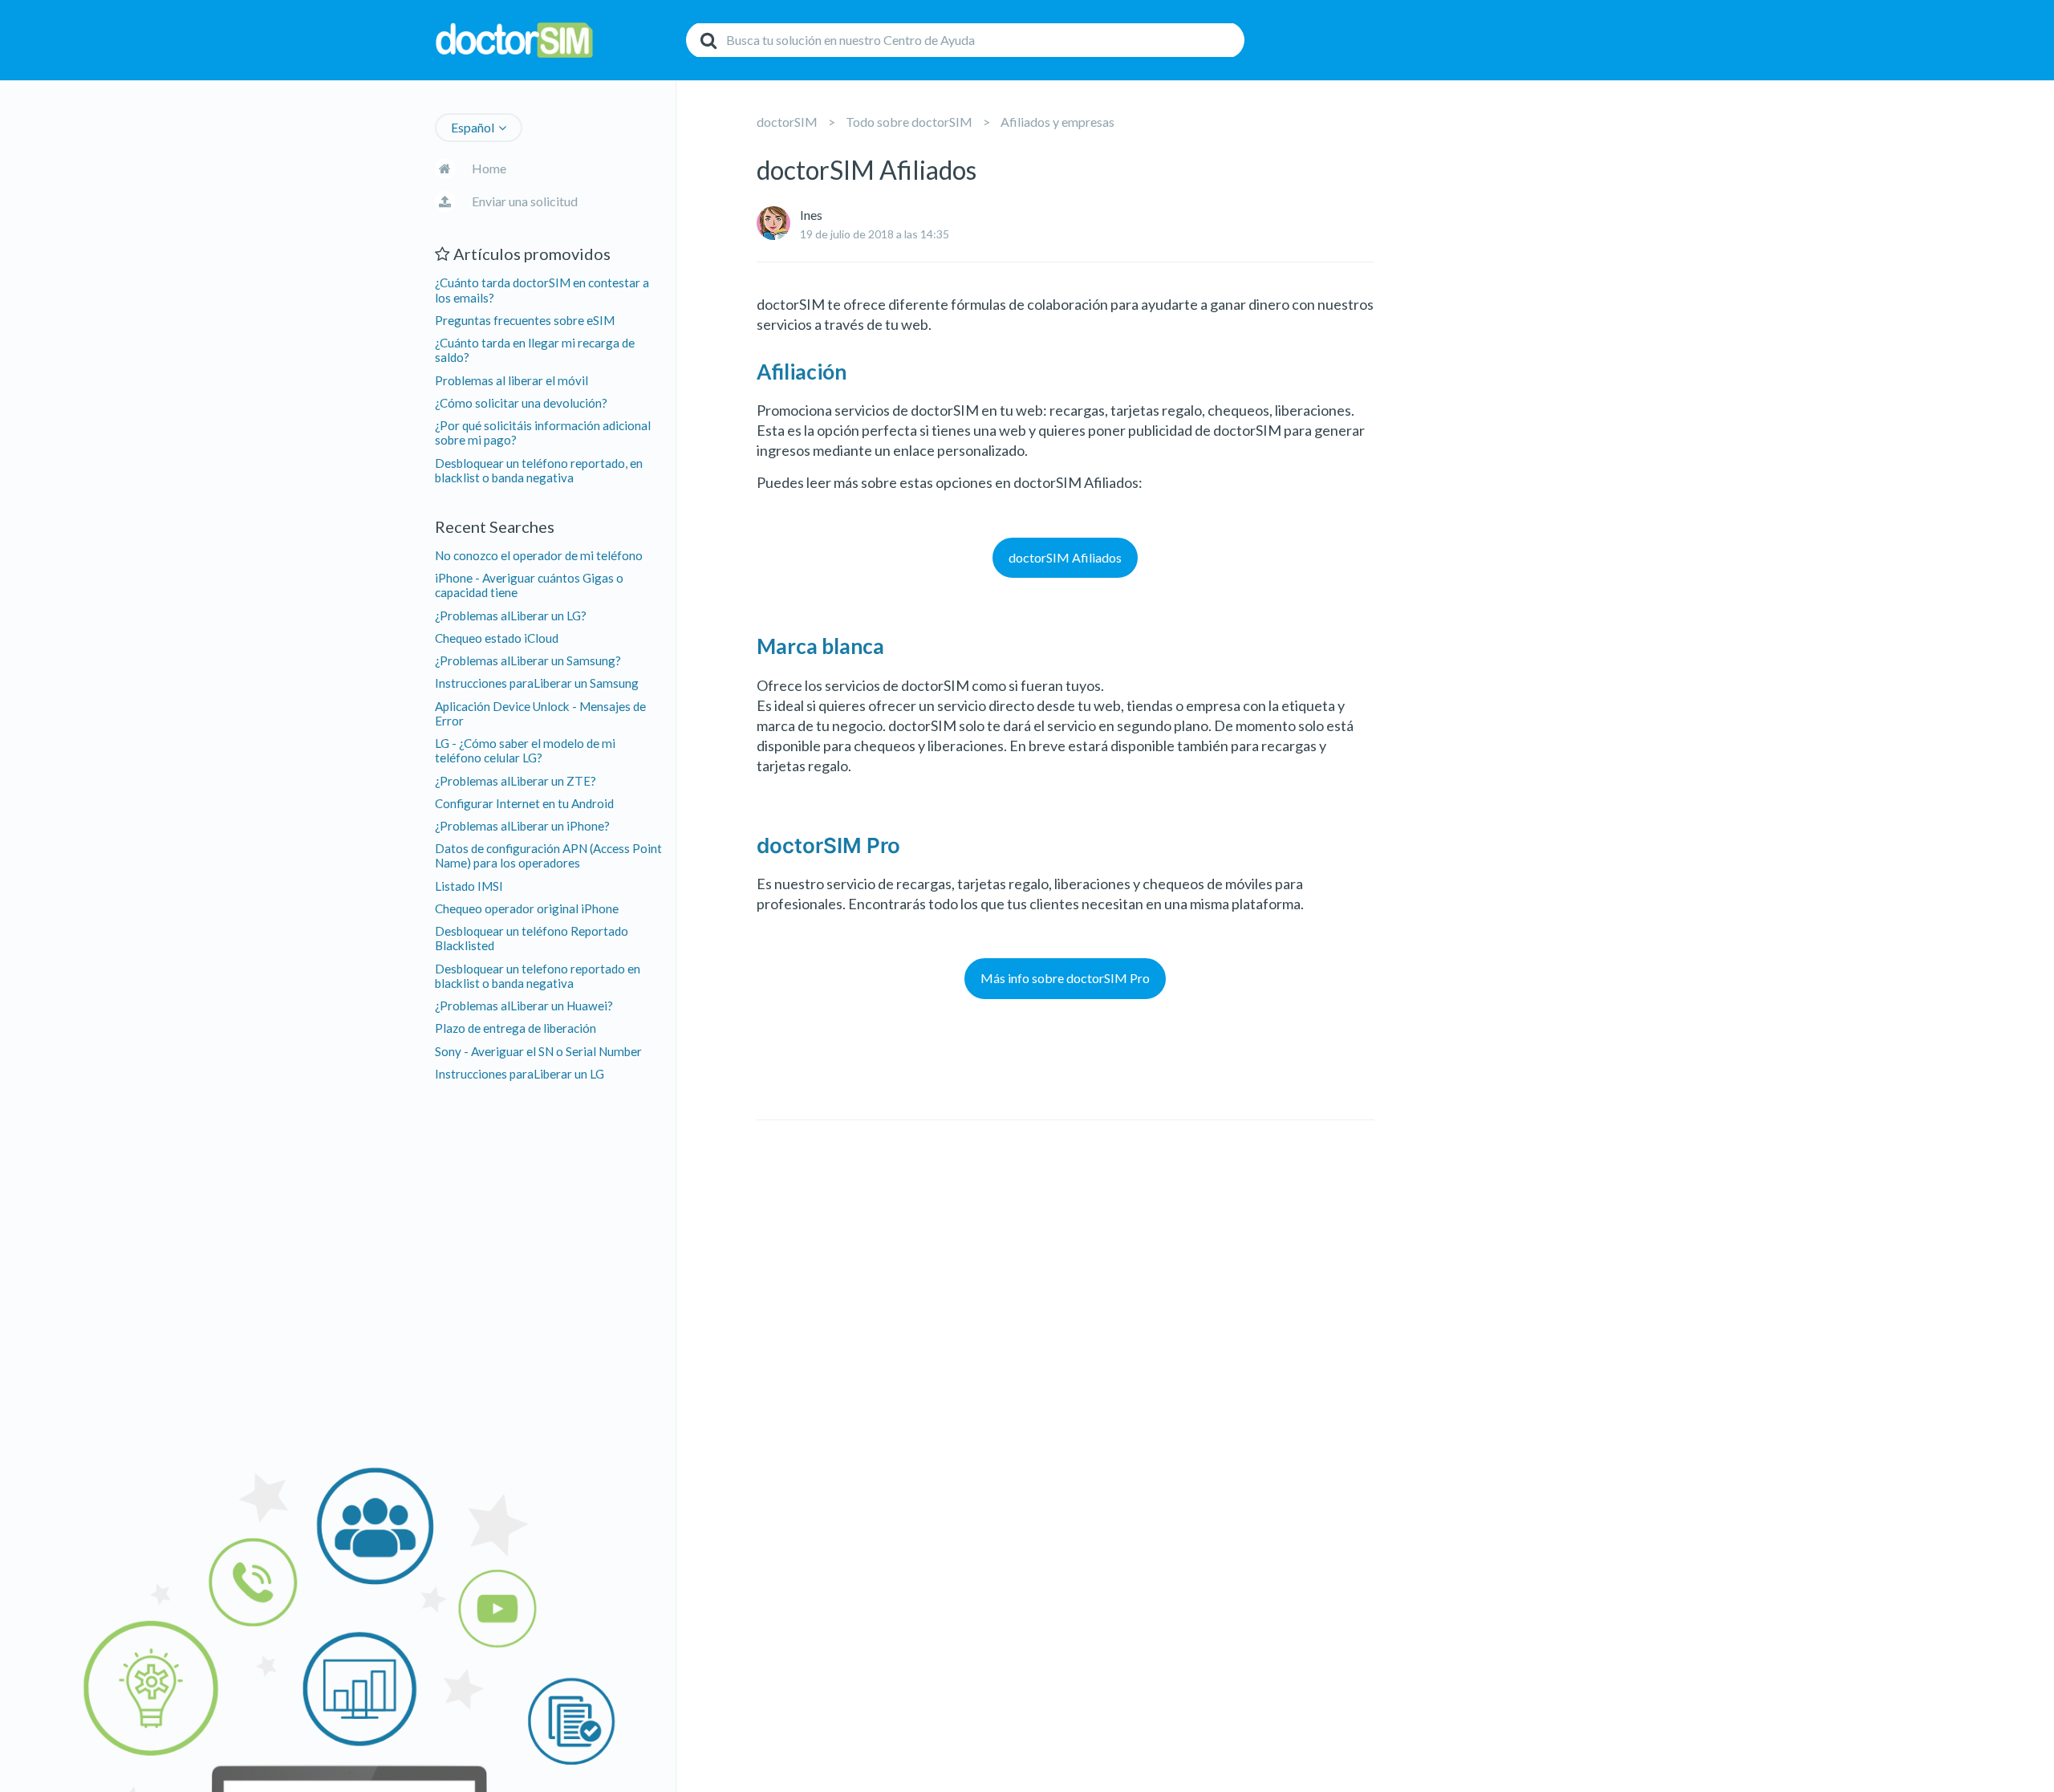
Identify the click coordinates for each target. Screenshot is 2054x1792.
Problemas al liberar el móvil (511, 380)
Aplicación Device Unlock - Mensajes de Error (540, 713)
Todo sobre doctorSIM (909, 122)
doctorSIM (787, 122)
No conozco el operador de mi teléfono (539, 555)
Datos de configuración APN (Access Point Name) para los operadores (548, 855)
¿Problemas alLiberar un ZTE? (516, 781)
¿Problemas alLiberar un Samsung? (528, 660)
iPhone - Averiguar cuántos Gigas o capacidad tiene (529, 585)
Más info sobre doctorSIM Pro (1065, 978)
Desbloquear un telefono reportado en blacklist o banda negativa (538, 976)
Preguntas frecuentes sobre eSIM (525, 320)
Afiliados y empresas (1057, 122)
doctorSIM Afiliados (1065, 557)
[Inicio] (556, 41)
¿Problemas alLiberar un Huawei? (524, 1006)
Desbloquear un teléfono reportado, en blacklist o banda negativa (539, 470)
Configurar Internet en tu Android (524, 803)
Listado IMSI (469, 886)
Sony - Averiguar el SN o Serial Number (538, 1051)
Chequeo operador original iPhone (527, 908)
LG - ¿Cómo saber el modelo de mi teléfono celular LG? (525, 750)
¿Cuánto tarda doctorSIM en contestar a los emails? (542, 290)
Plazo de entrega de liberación (516, 1028)
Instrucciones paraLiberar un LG (520, 1074)
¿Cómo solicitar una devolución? (521, 403)
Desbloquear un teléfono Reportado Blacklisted (532, 938)
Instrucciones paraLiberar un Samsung (537, 683)
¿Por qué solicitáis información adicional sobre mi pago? (543, 433)
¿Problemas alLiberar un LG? (511, 616)
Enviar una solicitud (525, 201)
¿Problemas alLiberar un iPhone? (522, 826)
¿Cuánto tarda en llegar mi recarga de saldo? (535, 350)
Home (489, 168)
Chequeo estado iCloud (497, 638)
